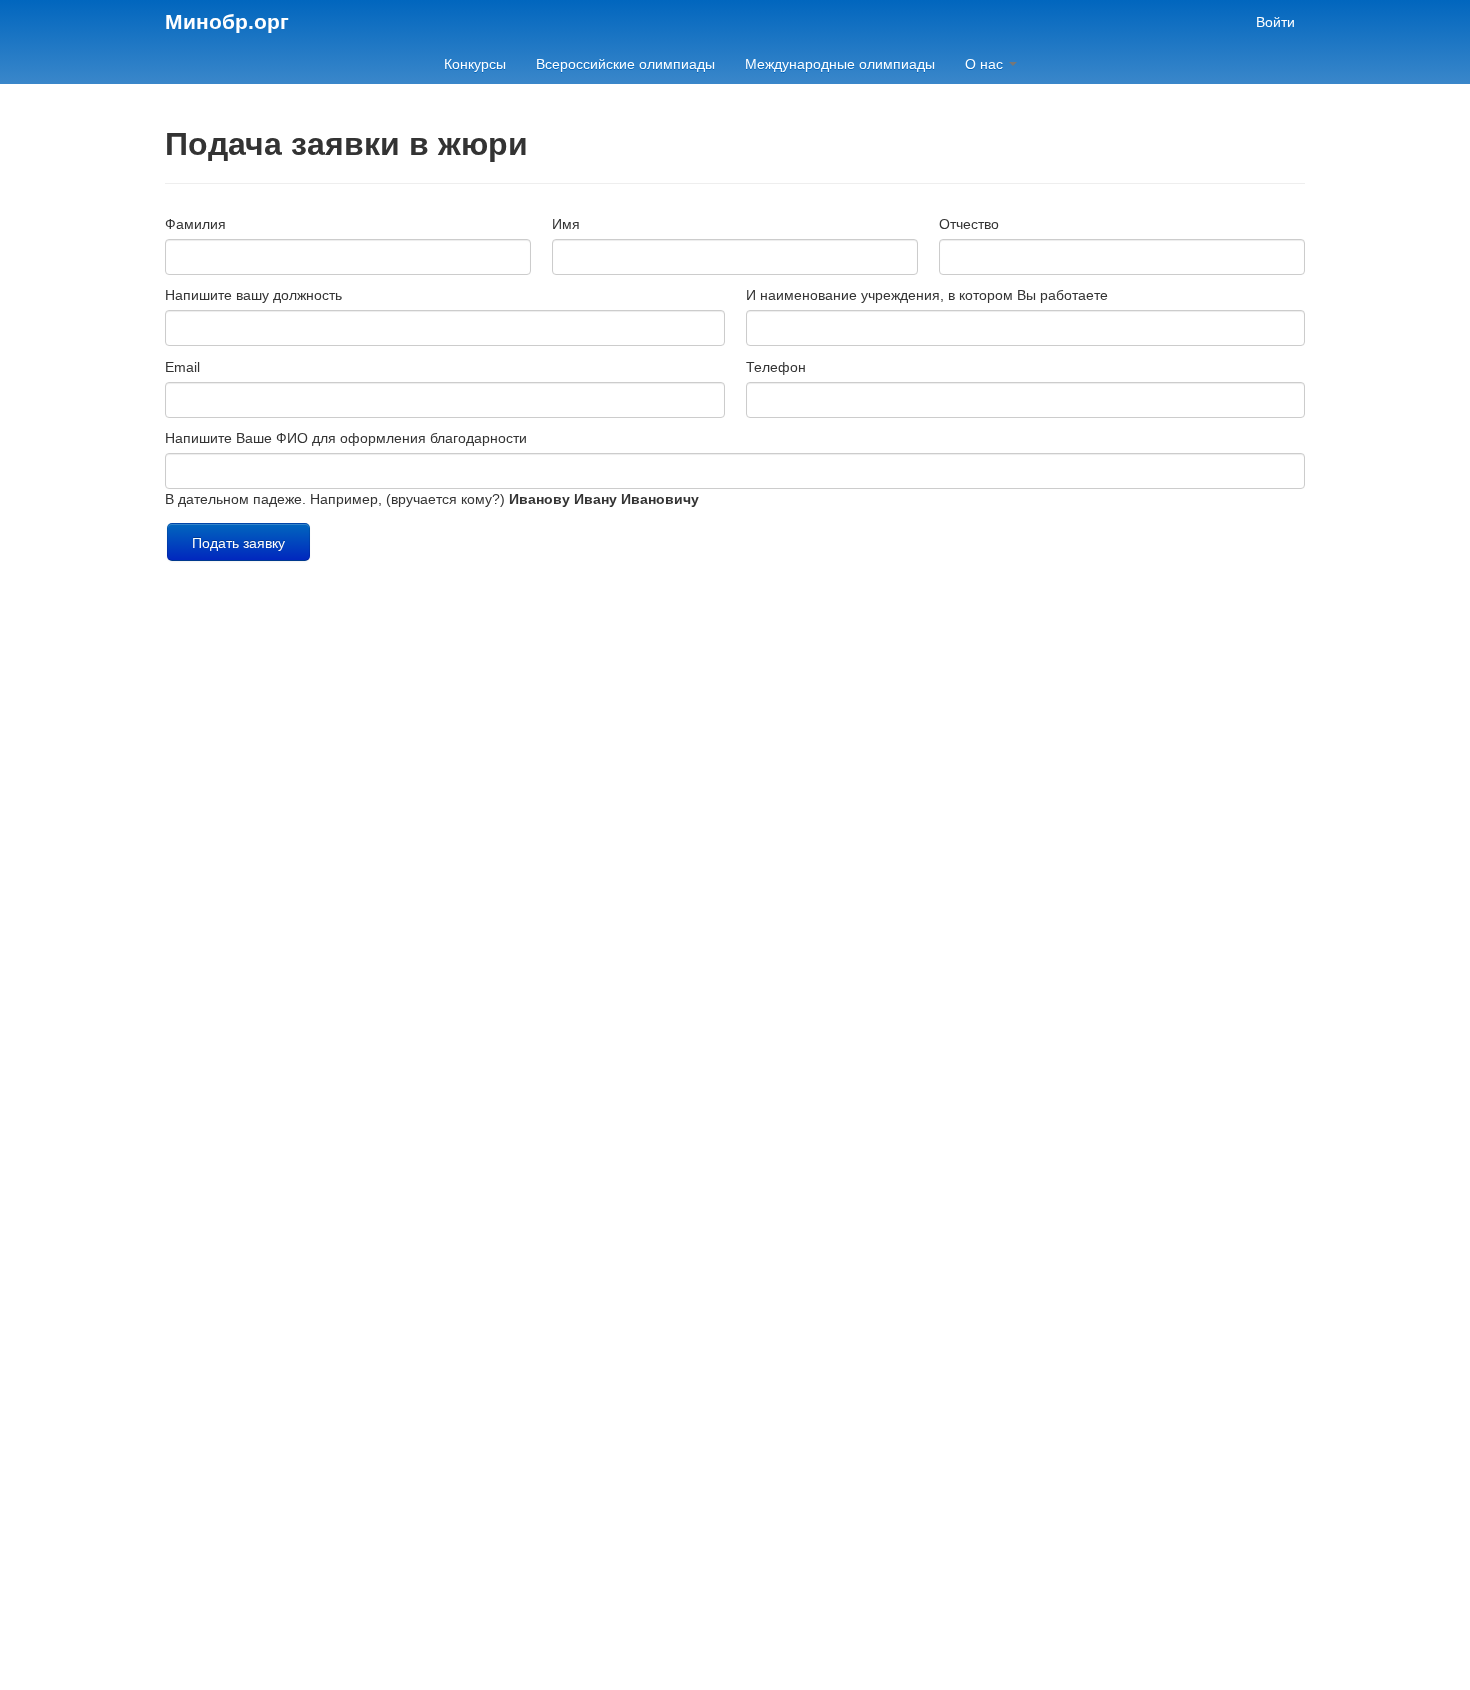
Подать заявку (238, 542)
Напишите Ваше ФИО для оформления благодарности (346, 438)
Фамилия (195, 224)
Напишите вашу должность (253, 295)
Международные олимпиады (840, 64)
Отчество (969, 224)
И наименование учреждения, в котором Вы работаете (927, 295)
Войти (1275, 22)
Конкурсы (475, 64)
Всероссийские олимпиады (625, 64)
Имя (566, 224)
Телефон (776, 367)
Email (182, 367)
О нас (986, 64)
